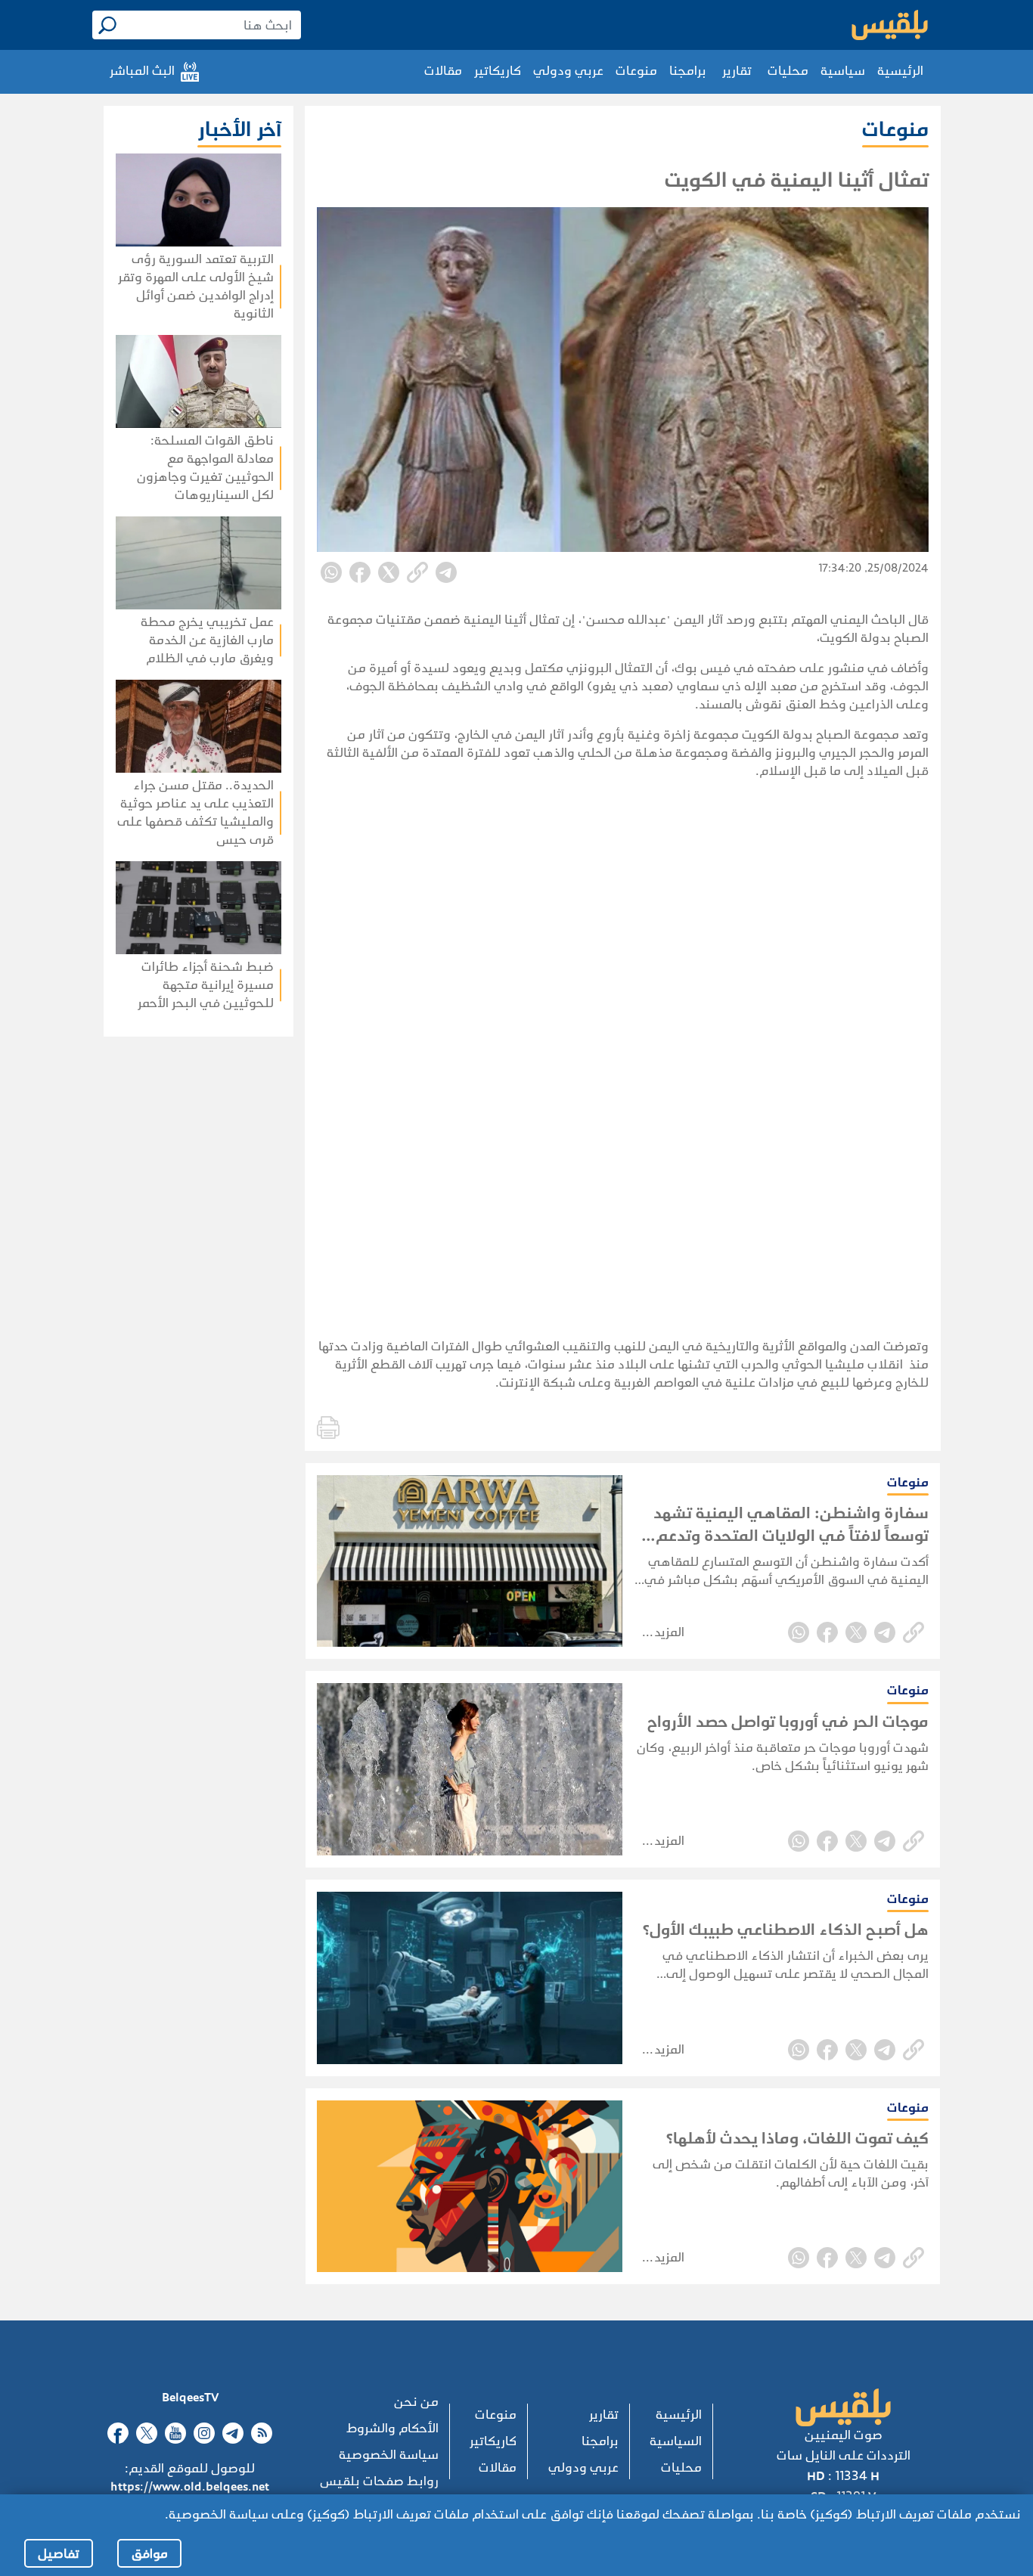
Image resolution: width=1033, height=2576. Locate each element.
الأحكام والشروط (392, 2428)
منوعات (636, 71)
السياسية (676, 2441)
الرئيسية (900, 71)
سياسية (843, 71)
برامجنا (688, 71)
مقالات (443, 71)
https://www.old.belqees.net (190, 2486)
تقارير (737, 71)
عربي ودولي (568, 71)
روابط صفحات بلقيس (379, 2481)
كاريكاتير (498, 71)
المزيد (669, 1632)
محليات (788, 71)
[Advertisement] (154, 1232)
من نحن (416, 2402)
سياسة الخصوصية (389, 2455)
